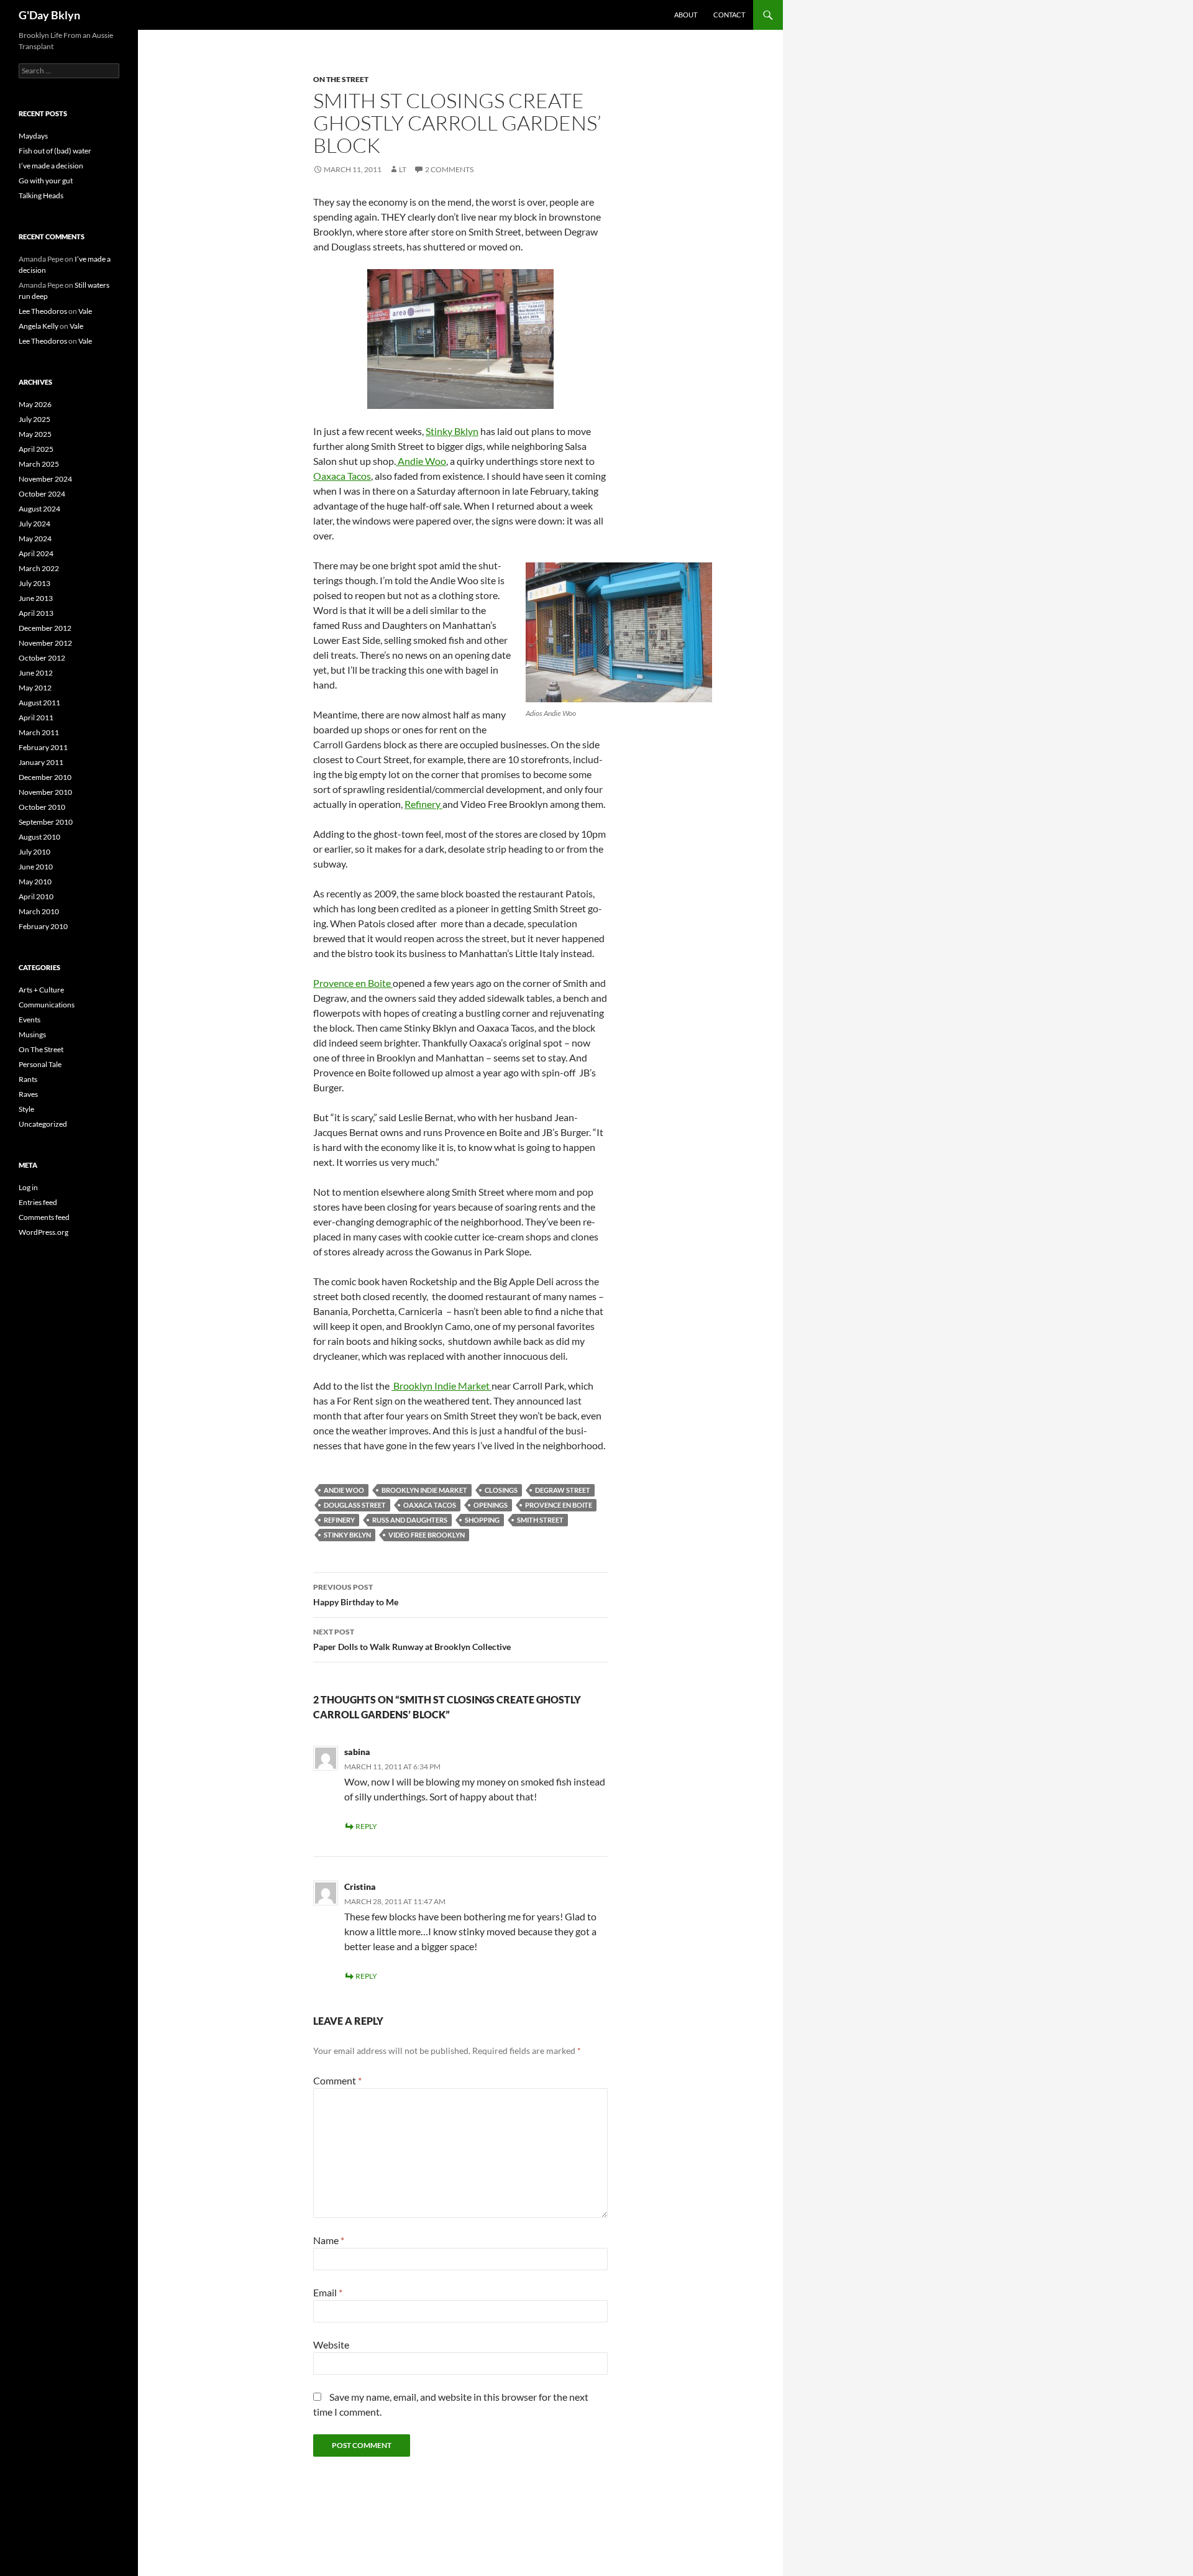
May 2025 (35, 434)
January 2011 (41, 762)
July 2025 (34, 419)
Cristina (360, 1886)
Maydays (33, 136)
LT (403, 169)
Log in (28, 1187)
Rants (28, 1079)
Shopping (482, 1520)
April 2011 (36, 717)
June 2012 (36, 673)
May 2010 (35, 882)
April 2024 (36, 553)
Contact (729, 15)
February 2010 (43, 926)
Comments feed (44, 1217)
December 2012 (45, 628)
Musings (32, 1034)
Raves (28, 1094)
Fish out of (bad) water (55, 151)
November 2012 (45, 643)
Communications (47, 1005)
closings (501, 1490)
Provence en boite (559, 1505)
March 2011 (39, 732)
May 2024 (35, 539)
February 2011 (43, 747)
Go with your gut (46, 181)
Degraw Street (563, 1490)
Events (30, 1020)
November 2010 (45, 792)
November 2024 (45, 479)
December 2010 (45, 777)
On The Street (341, 79)
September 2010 (46, 822)
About (686, 15)
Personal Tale (40, 1064)
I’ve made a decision (51, 166)
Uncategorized (43, 1124)
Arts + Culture (41, 990)
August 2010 (39, 837)
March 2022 (39, 568)
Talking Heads (41, 195)
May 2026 (35, 404)
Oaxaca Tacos (342, 476)
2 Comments (449, 169)
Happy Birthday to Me (356, 1595)
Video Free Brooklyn (427, 1535)
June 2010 (36, 867)
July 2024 (34, 524)
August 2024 (39, 509)
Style (26, 1109)
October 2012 (42, 658)
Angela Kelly (39, 326)
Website (331, 2345)
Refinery (423, 804)
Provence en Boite (353, 983)
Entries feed (38, 1202)
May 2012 (35, 688)
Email (328, 2292)
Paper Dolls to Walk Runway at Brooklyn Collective (412, 1639)
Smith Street (540, 1520)
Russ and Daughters (410, 1520)
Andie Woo (421, 461)
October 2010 (42, 807)
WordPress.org (43, 1232)
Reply (366, 1826)
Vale (85, 311)
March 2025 (39, 464)
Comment (337, 2080)
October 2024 (42, 494)
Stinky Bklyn (452, 431)
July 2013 (34, 583)
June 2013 (36, 598)
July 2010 (34, 852)
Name (329, 2240)
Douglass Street (355, 1505)
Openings (491, 1505)
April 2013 (36, 613)
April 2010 (36, 896)
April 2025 (36, 449)
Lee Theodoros (43, 311)
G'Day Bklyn (49, 15)
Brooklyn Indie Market (441, 1386)
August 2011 (39, 703)
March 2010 (39, 911)
